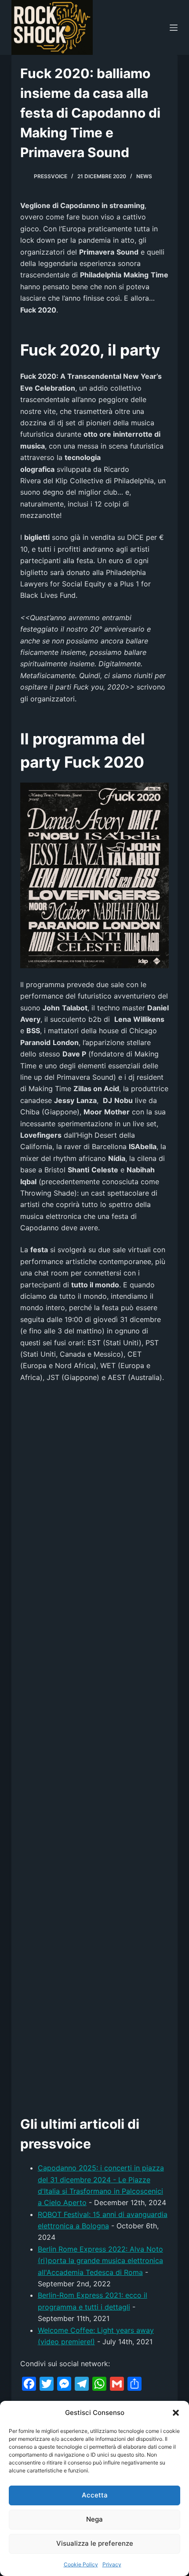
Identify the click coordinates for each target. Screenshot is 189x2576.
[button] (176, 2413)
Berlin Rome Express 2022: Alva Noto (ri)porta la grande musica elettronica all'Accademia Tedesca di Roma (100, 2261)
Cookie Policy (81, 2564)
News (144, 176)
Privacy (112, 2564)
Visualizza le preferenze (95, 2543)
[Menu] (174, 28)
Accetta (95, 2495)
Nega (94, 2519)
